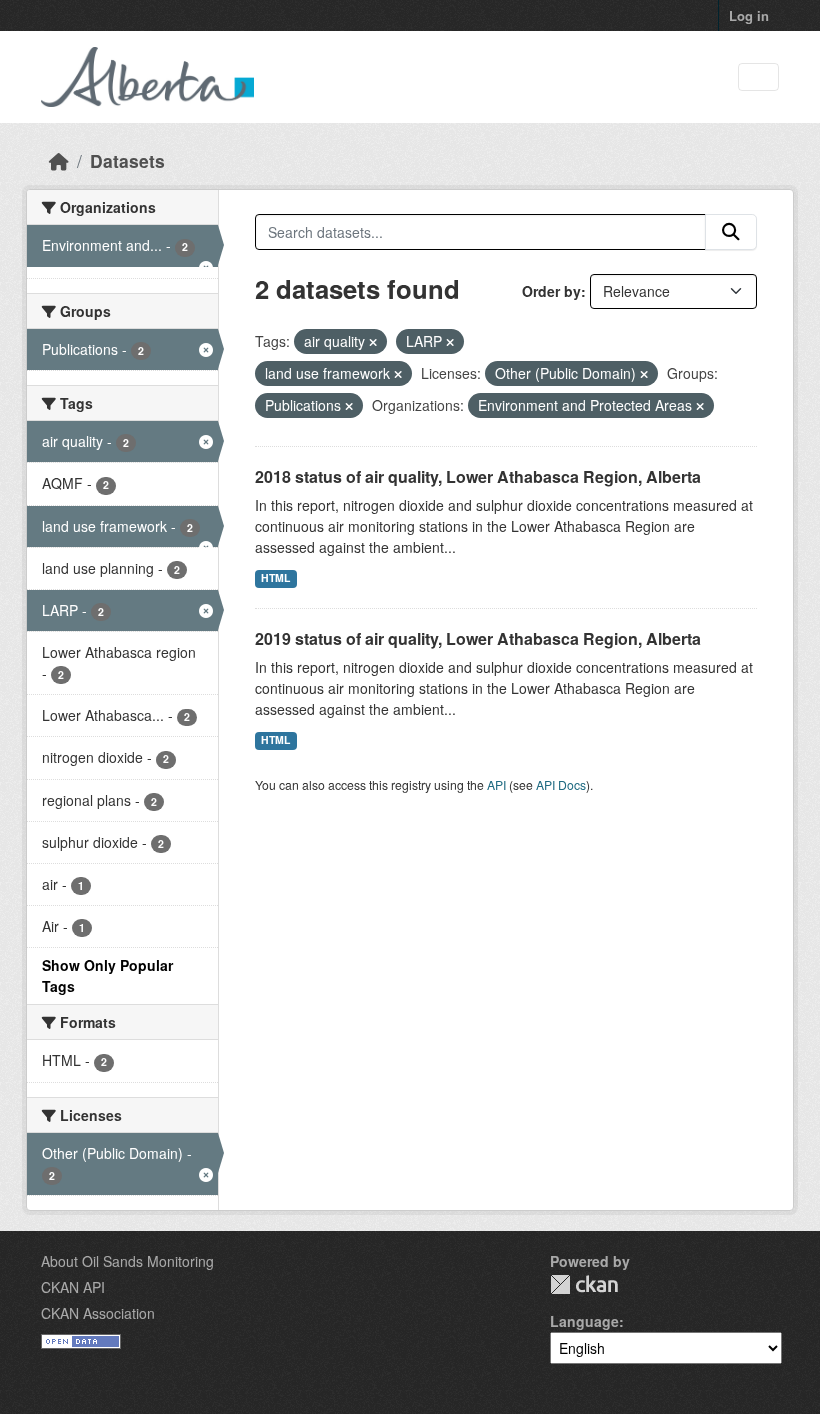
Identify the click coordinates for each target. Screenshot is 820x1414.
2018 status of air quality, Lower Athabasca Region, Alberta (478, 476)
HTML (275, 577)
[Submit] (731, 232)
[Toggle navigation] (758, 77)
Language (584, 1321)
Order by (551, 291)
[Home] (59, 160)
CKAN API (73, 1287)
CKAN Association (98, 1313)
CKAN (584, 1284)
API (496, 784)
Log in (749, 15)
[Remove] (373, 342)
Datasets (127, 160)
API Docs (561, 784)
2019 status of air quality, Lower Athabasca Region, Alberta (478, 638)
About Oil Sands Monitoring (127, 1261)
